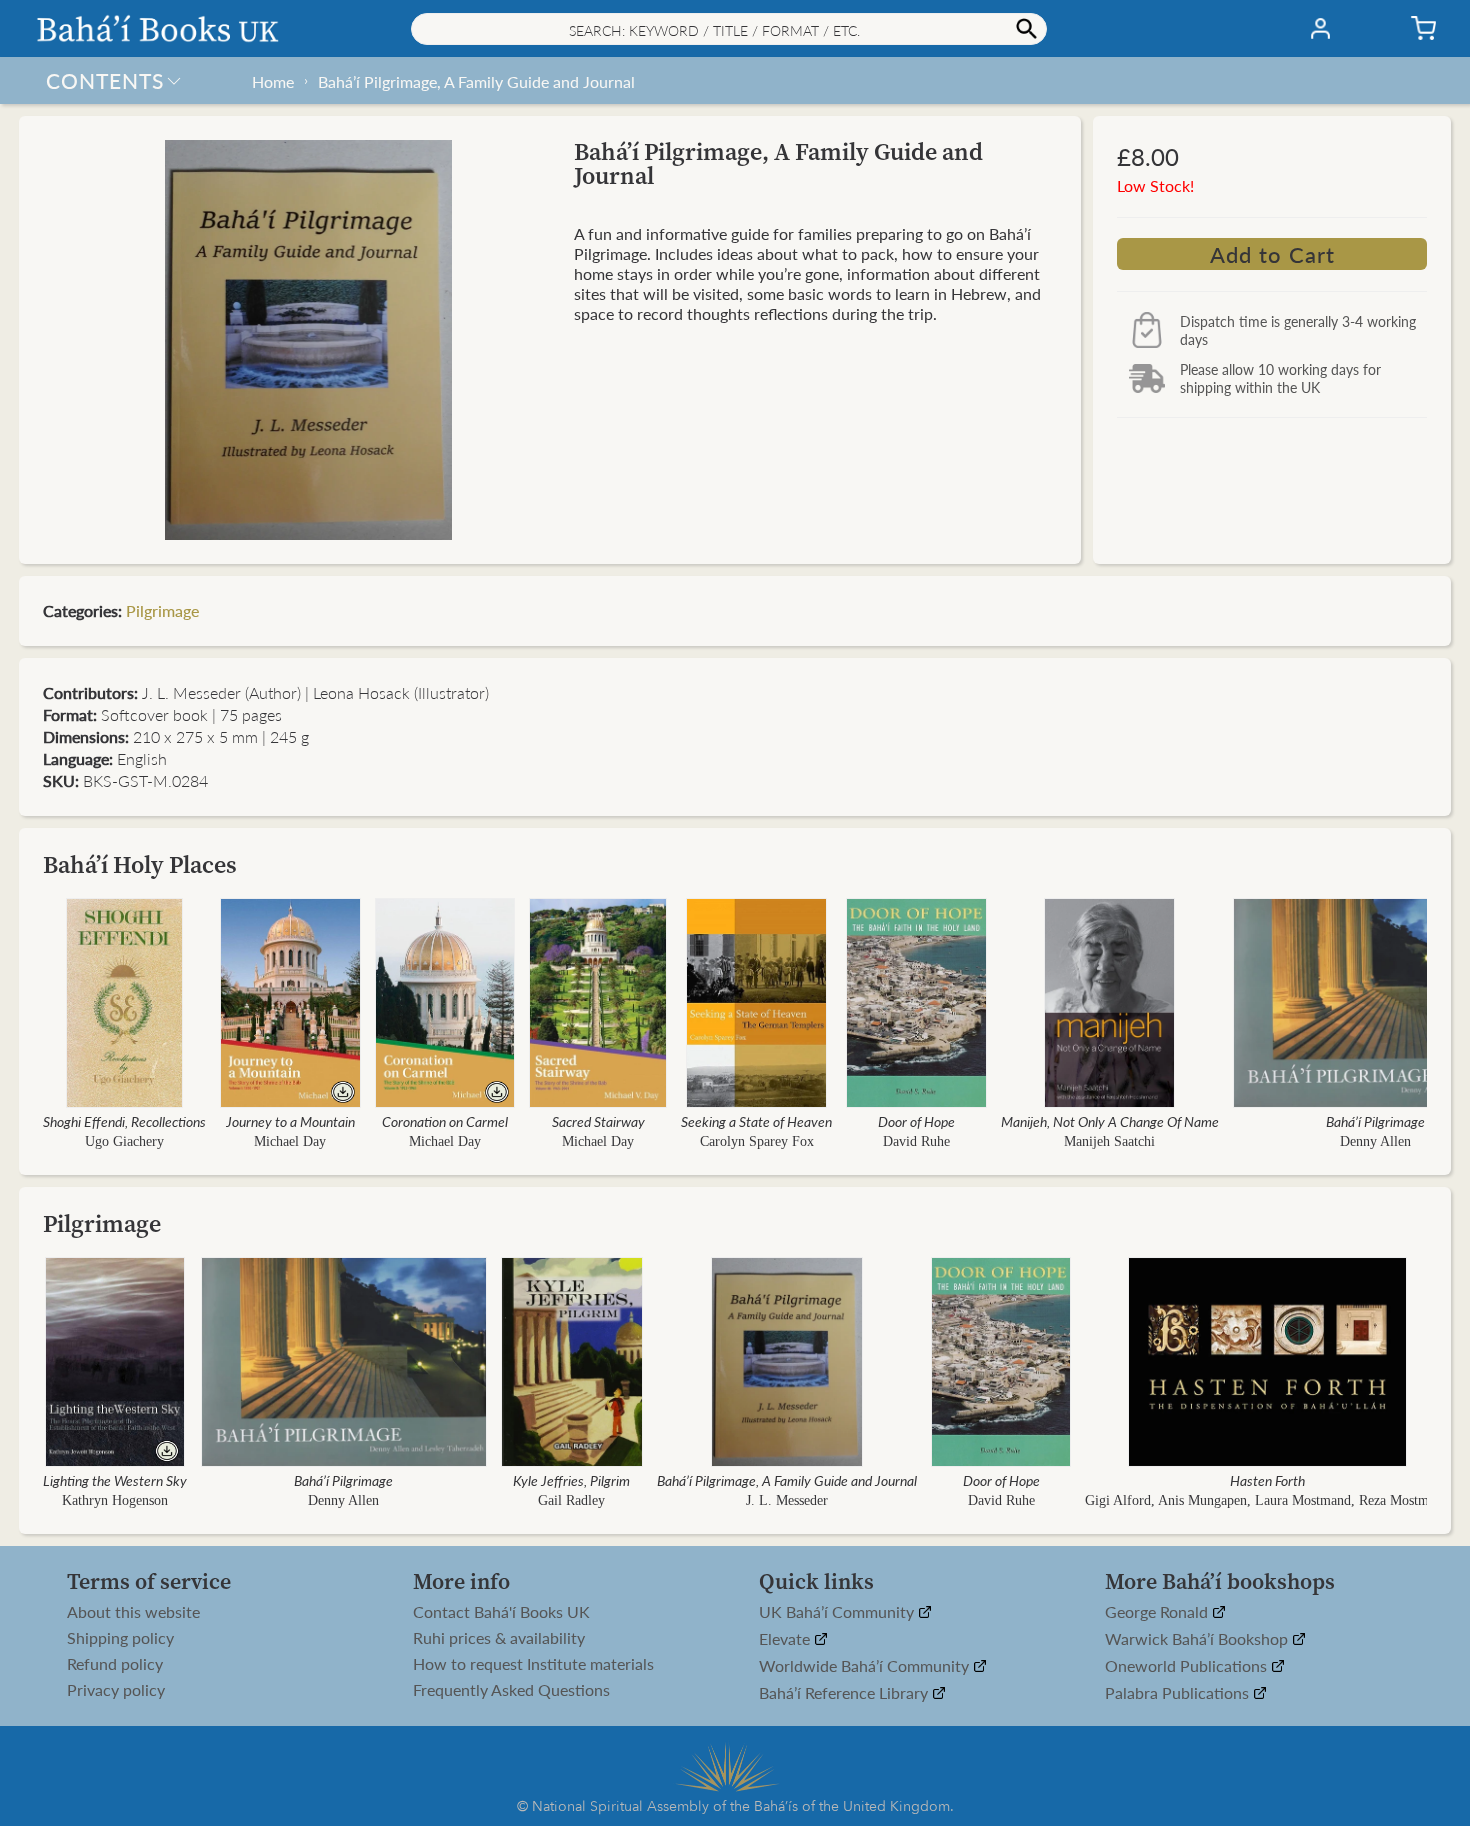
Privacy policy (116, 1690)
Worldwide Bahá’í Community (866, 1666)
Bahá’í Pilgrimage (1375, 1121)
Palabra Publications (1179, 1693)
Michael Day (290, 1141)
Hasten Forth (1267, 1480)
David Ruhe (916, 1141)
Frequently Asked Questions (511, 1690)
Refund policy (115, 1664)
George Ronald (1158, 1612)
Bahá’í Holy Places (140, 864)
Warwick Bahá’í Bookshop (1198, 1639)
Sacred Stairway (598, 1121)
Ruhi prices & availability (499, 1638)
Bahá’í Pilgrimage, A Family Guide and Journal (476, 81)
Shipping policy (120, 1638)
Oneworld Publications (1188, 1666)
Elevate (786, 1639)
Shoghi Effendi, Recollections (124, 1121)
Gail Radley (571, 1500)
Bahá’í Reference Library (845, 1693)
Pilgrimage (162, 610)
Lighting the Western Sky (115, 1480)
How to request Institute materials (533, 1664)
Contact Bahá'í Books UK (501, 1612)
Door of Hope (916, 1121)
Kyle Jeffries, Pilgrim (571, 1480)
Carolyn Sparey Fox (757, 1141)
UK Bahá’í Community (838, 1612)
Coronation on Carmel (445, 1121)
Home (273, 81)
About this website (133, 1612)
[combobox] (729, 29)
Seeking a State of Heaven (756, 1121)
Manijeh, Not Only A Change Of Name (1110, 1121)
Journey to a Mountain (290, 1121)
